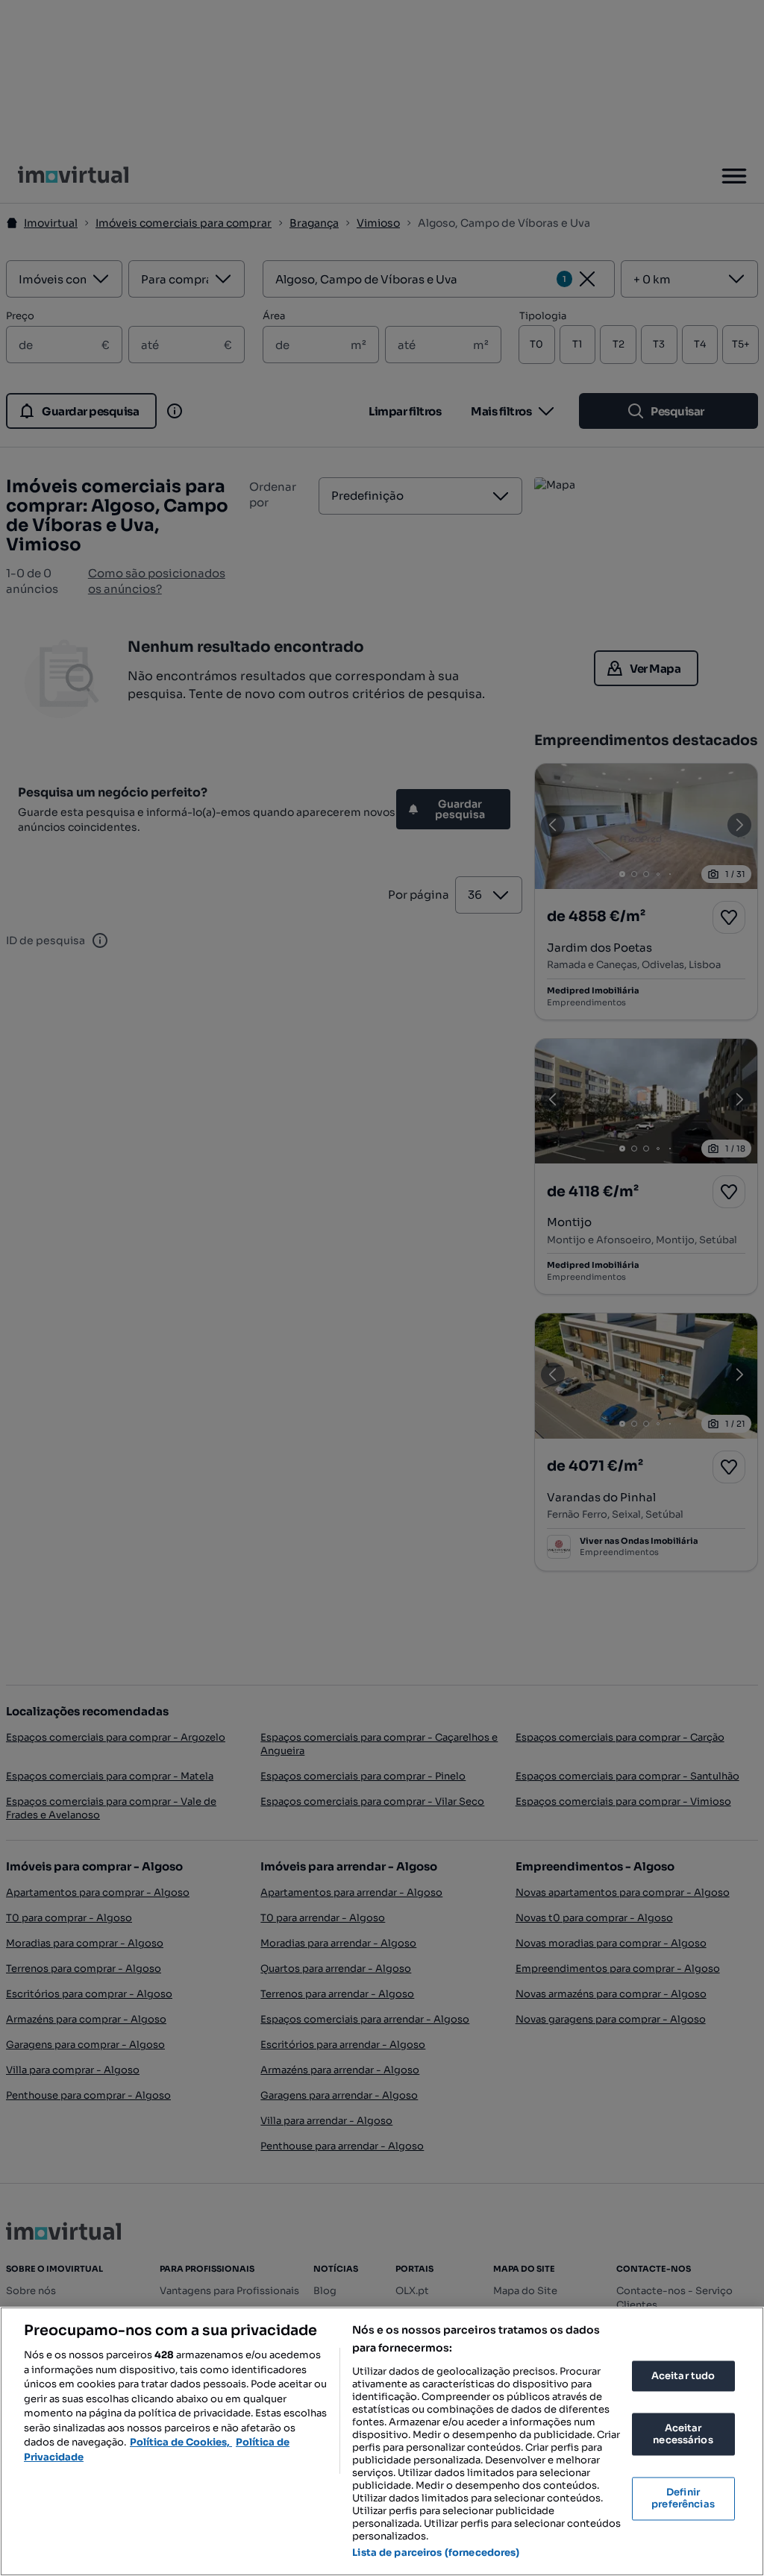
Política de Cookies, (181, 2442)
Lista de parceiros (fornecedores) (436, 2553)
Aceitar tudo (683, 2376)
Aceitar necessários (683, 2435)
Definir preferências (683, 2499)
